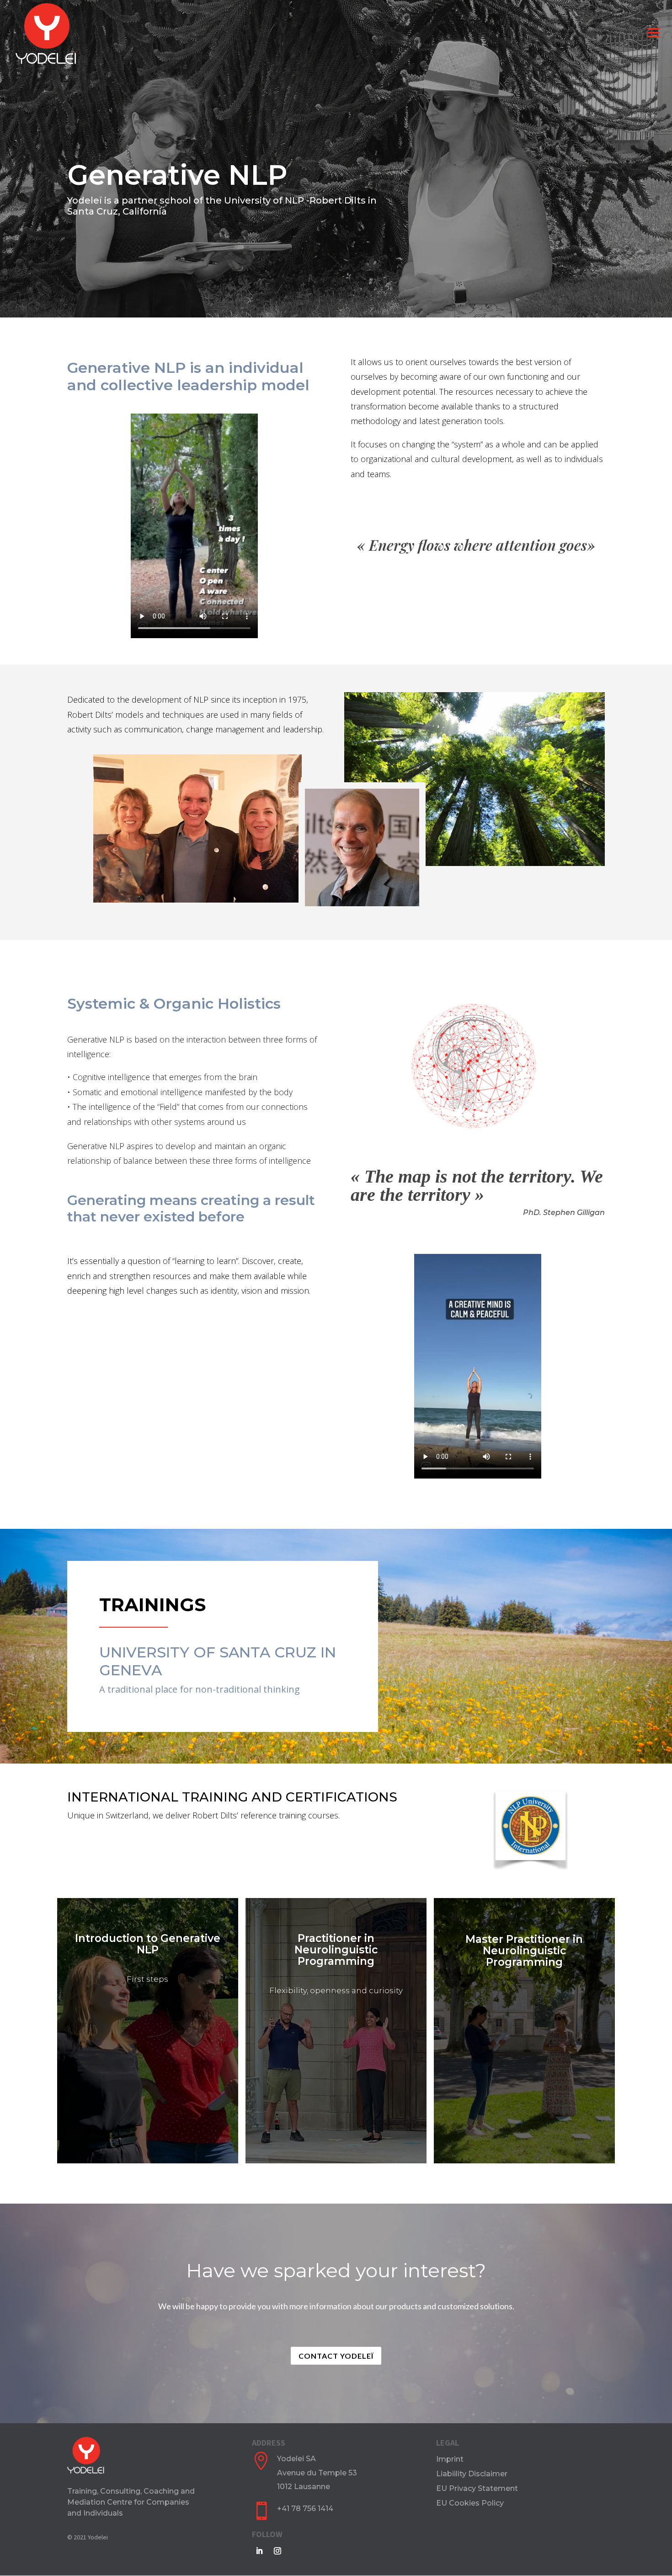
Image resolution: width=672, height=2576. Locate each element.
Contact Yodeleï (336, 2356)
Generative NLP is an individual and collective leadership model (188, 376)
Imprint (450, 2459)
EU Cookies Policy (470, 2503)
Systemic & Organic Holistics (174, 1004)
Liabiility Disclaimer (472, 2474)
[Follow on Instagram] (277, 2551)
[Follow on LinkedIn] (259, 2551)
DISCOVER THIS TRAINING (336, 2081)
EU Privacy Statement (477, 2488)
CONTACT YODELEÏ (147, 2043)
